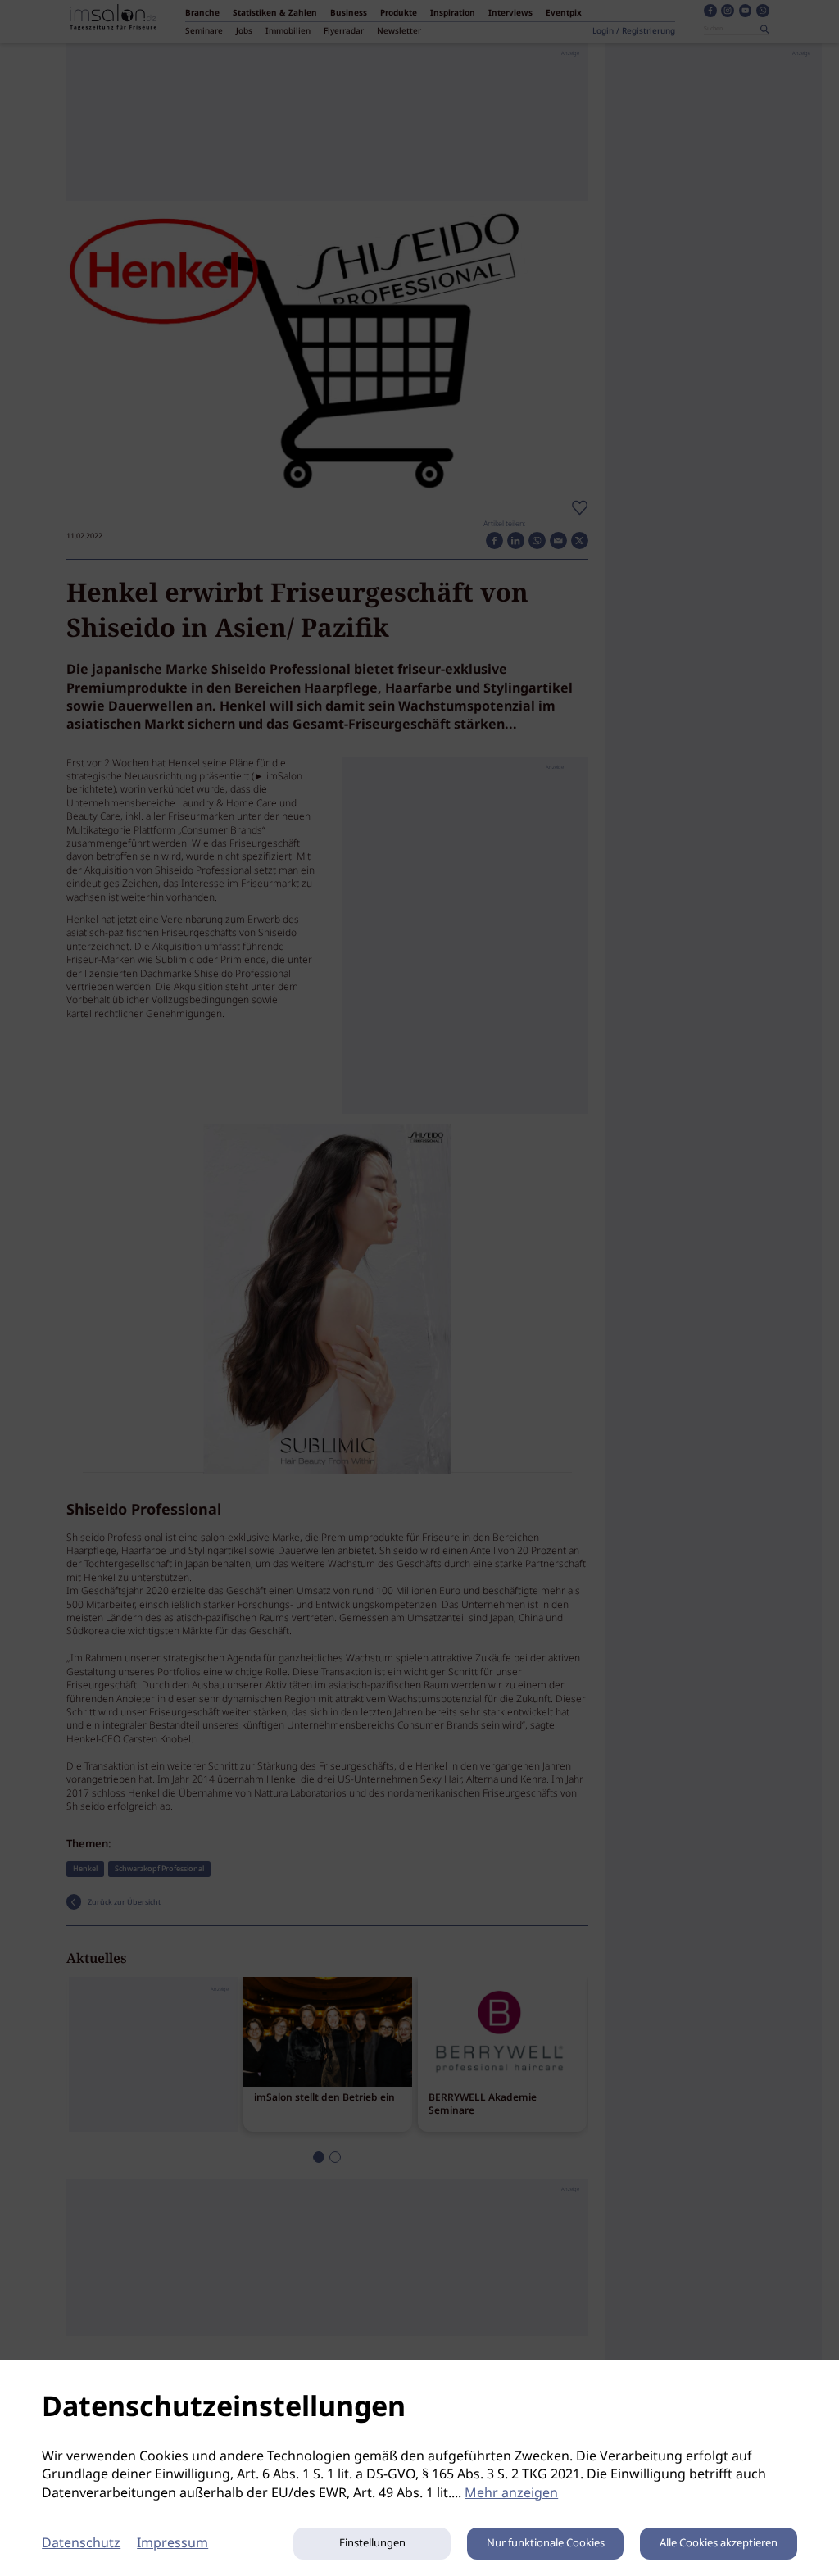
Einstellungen (372, 2544)
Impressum (172, 2544)
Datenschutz (81, 2544)
